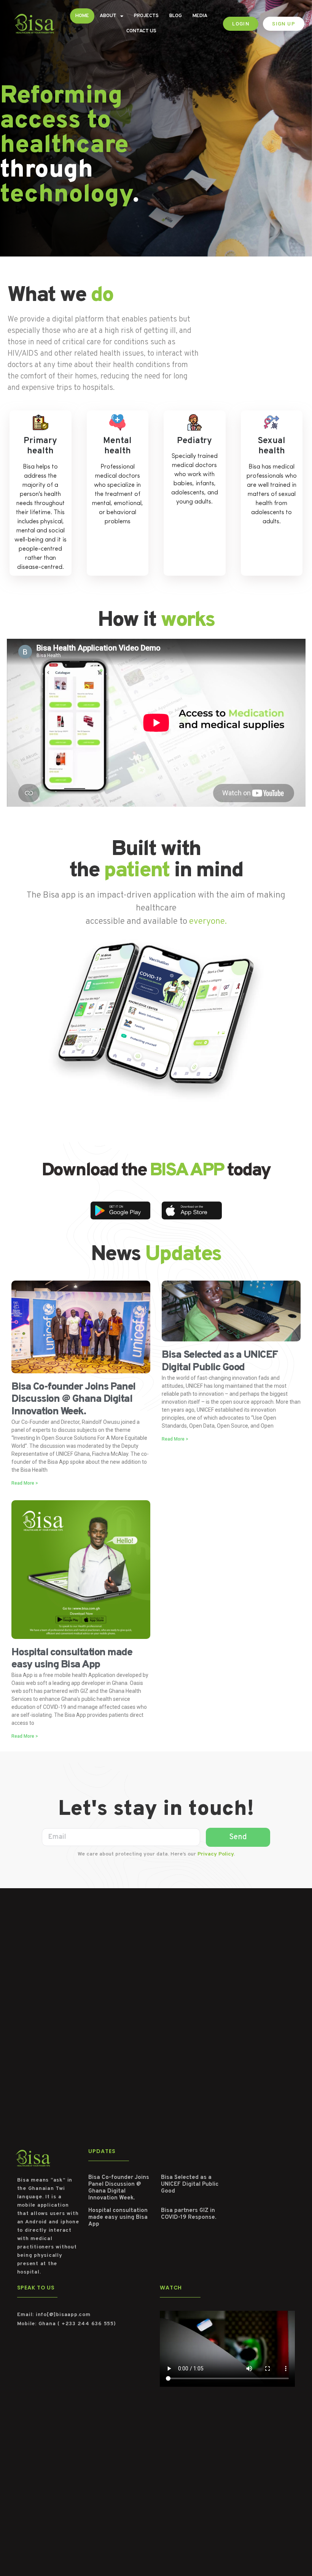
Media (200, 16)
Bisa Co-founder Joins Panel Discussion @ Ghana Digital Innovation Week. (73, 1399)
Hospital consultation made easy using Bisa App (72, 1659)
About (108, 16)
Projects (146, 16)
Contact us (141, 31)
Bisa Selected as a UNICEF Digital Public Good (220, 1361)
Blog (176, 16)
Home (82, 16)
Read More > (25, 1483)
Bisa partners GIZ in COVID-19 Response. (189, 2214)
